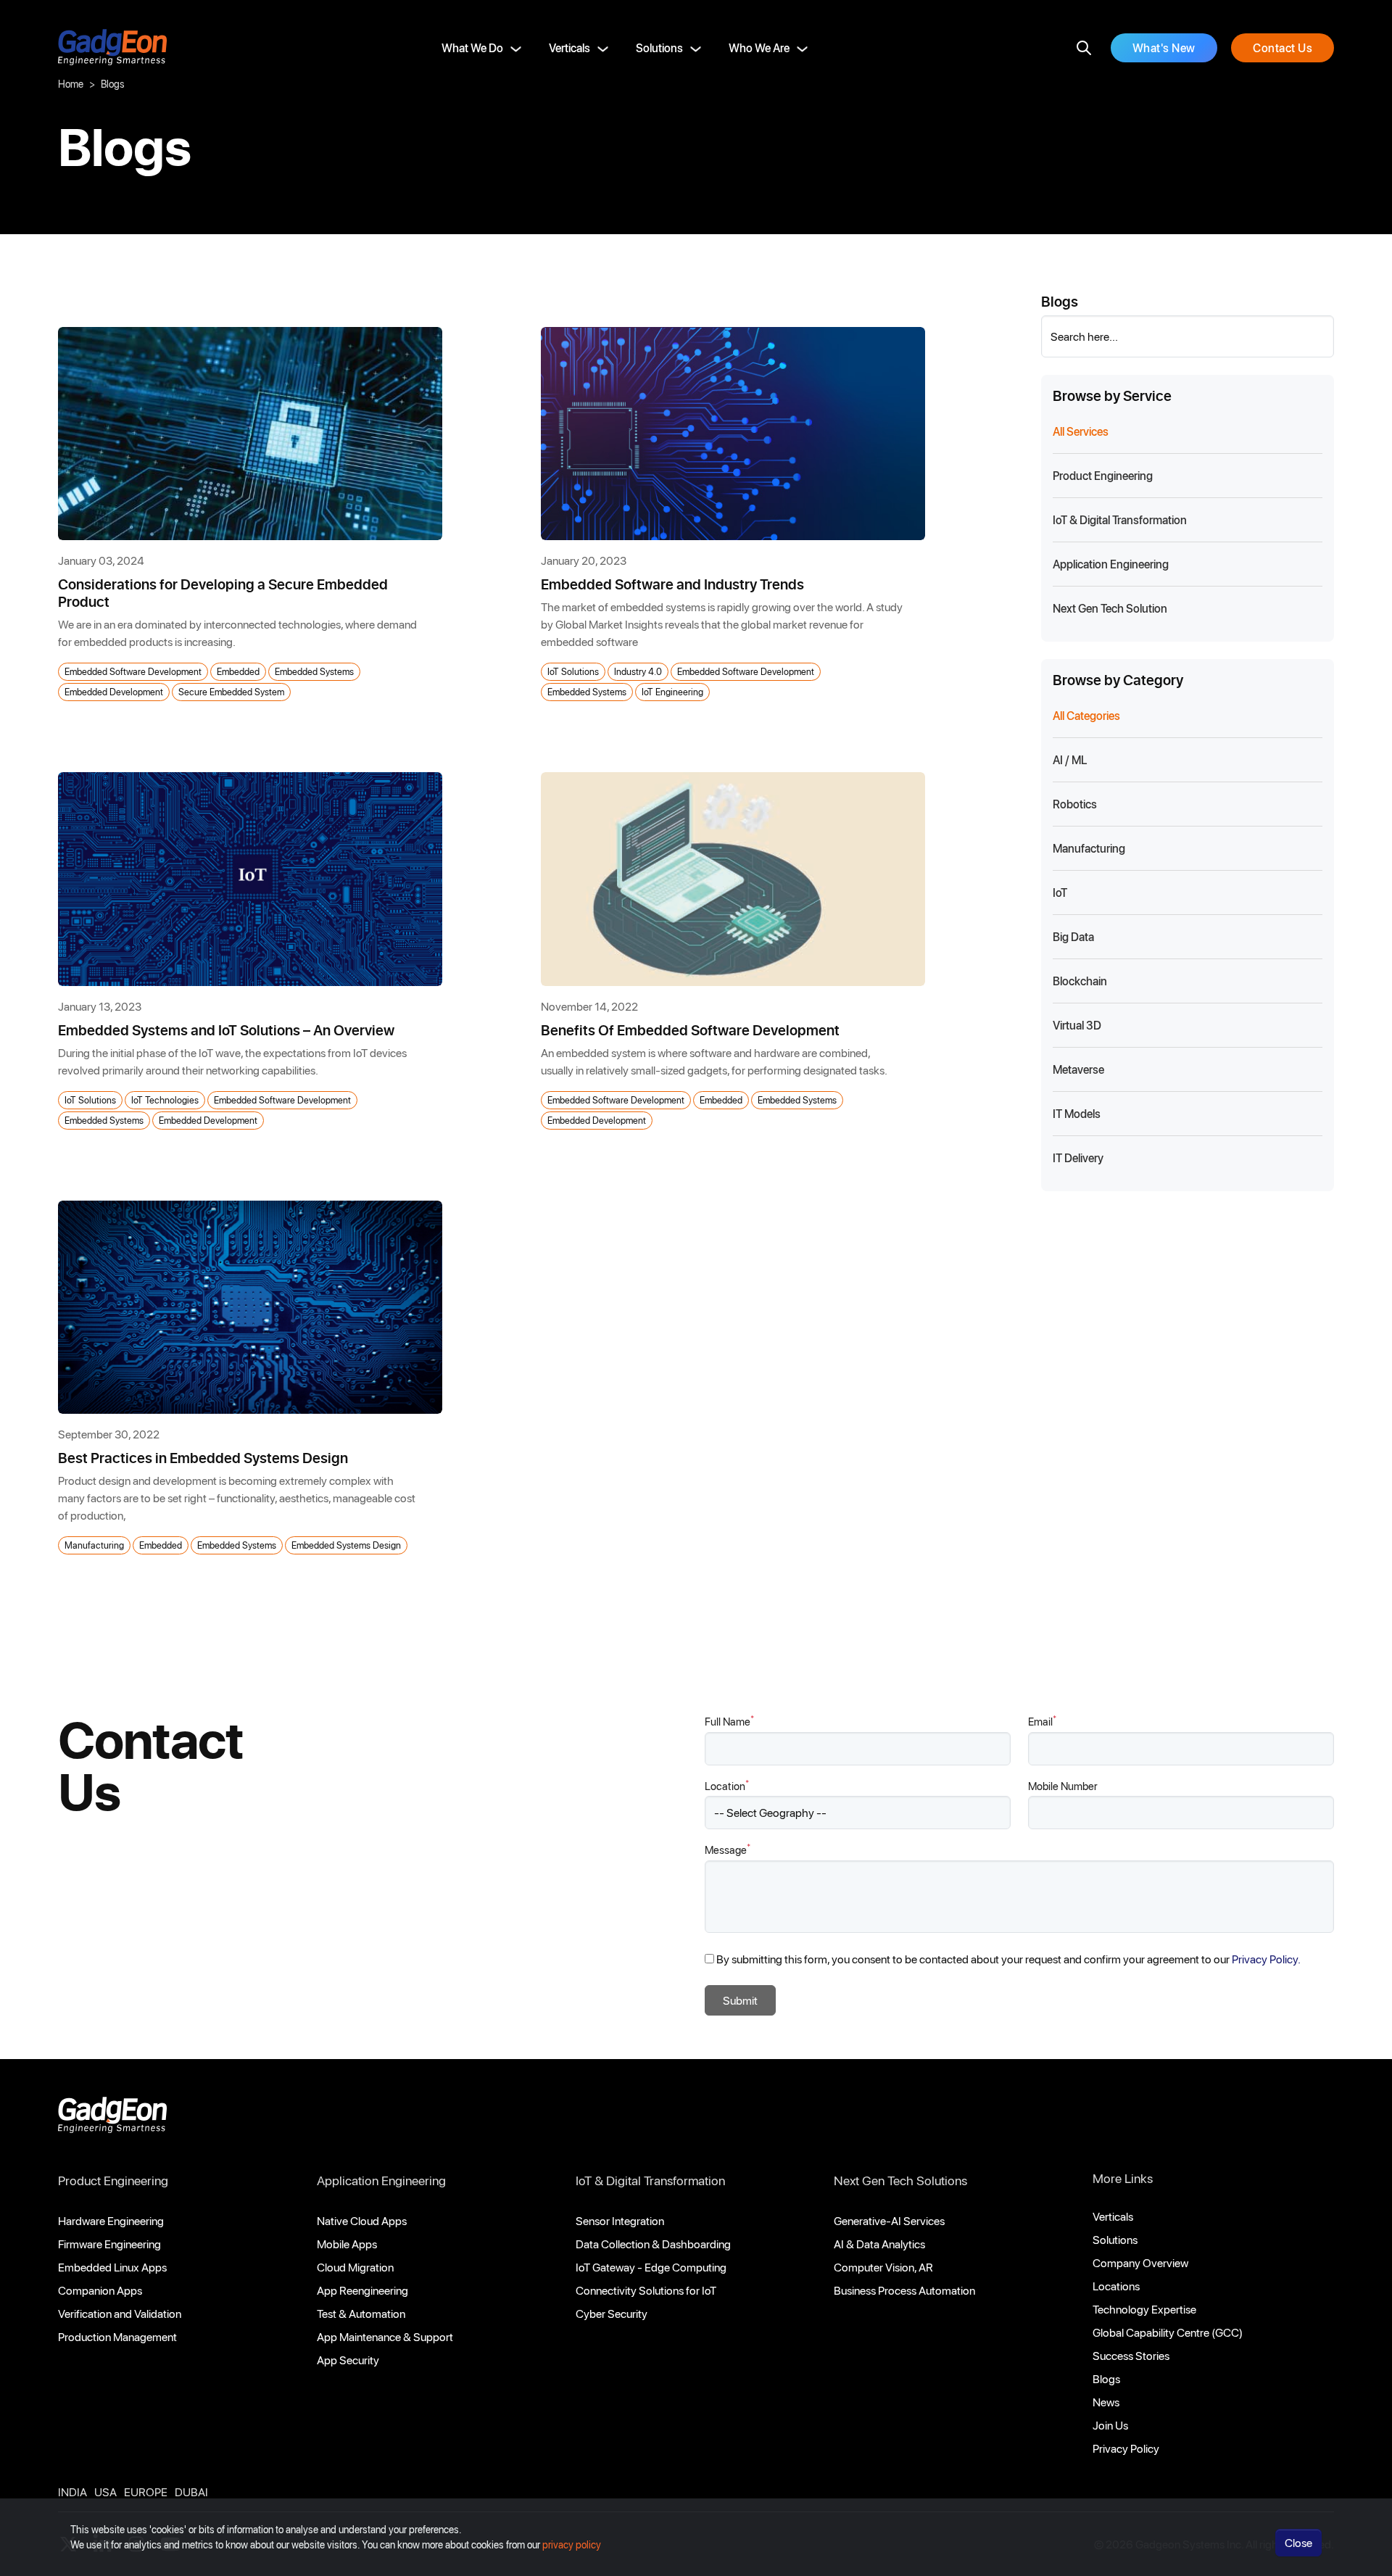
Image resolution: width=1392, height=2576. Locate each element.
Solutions (659, 47)
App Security (348, 2360)
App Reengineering (362, 2290)
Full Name (729, 1721)
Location (727, 1785)
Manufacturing (94, 1545)
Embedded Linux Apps (112, 2267)
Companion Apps (100, 2290)
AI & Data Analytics (879, 2244)
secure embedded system (231, 691)
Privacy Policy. (1266, 1959)
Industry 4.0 (638, 671)
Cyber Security (612, 2313)
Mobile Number (1063, 1786)
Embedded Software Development (133, 671)
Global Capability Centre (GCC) (1168, 2332)
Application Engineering (381, 2180)
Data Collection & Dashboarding (653, 2244)
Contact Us (1283, 47)
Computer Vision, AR (883, 2267)
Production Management (117, 2336)
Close (1298, 2542)
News (1106, 2402)
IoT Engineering (672, 691)
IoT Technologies (165, 1099)
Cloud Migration (355, 2267)
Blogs (1106, 2378)
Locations (1116, 2286)
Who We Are (759, 47)
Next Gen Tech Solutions (900, 2180)
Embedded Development (114, 691)
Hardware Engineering (111, 2220)
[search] (1084, 48)
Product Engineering (113, 2180)
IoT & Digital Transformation (650, 2180)
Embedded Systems (314, 671)
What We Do (472, 47)
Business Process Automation (904, 2290)
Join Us (1110, 2425)
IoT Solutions (573, 671)
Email (1042, 1721)
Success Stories (1131, 2355)
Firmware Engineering (109, 2244)
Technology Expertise (1144, 2309)
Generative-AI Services (889, 2220)
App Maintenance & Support (385, 2336)
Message (728, 1849)
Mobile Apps (347, 2244)
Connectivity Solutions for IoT (646, 2290)
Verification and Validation (120, 2313)
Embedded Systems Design (346, 1545)
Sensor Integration (620, 2220)
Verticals (569, 47)
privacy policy (572, 2544)
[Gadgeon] (112, 2119)
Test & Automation (361, 2313)
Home (71, 84)
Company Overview (1140, 2262)
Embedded (238, 671)
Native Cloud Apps (362, 2220)
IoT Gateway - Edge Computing (651, 2267)
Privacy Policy (1126, 2448)
